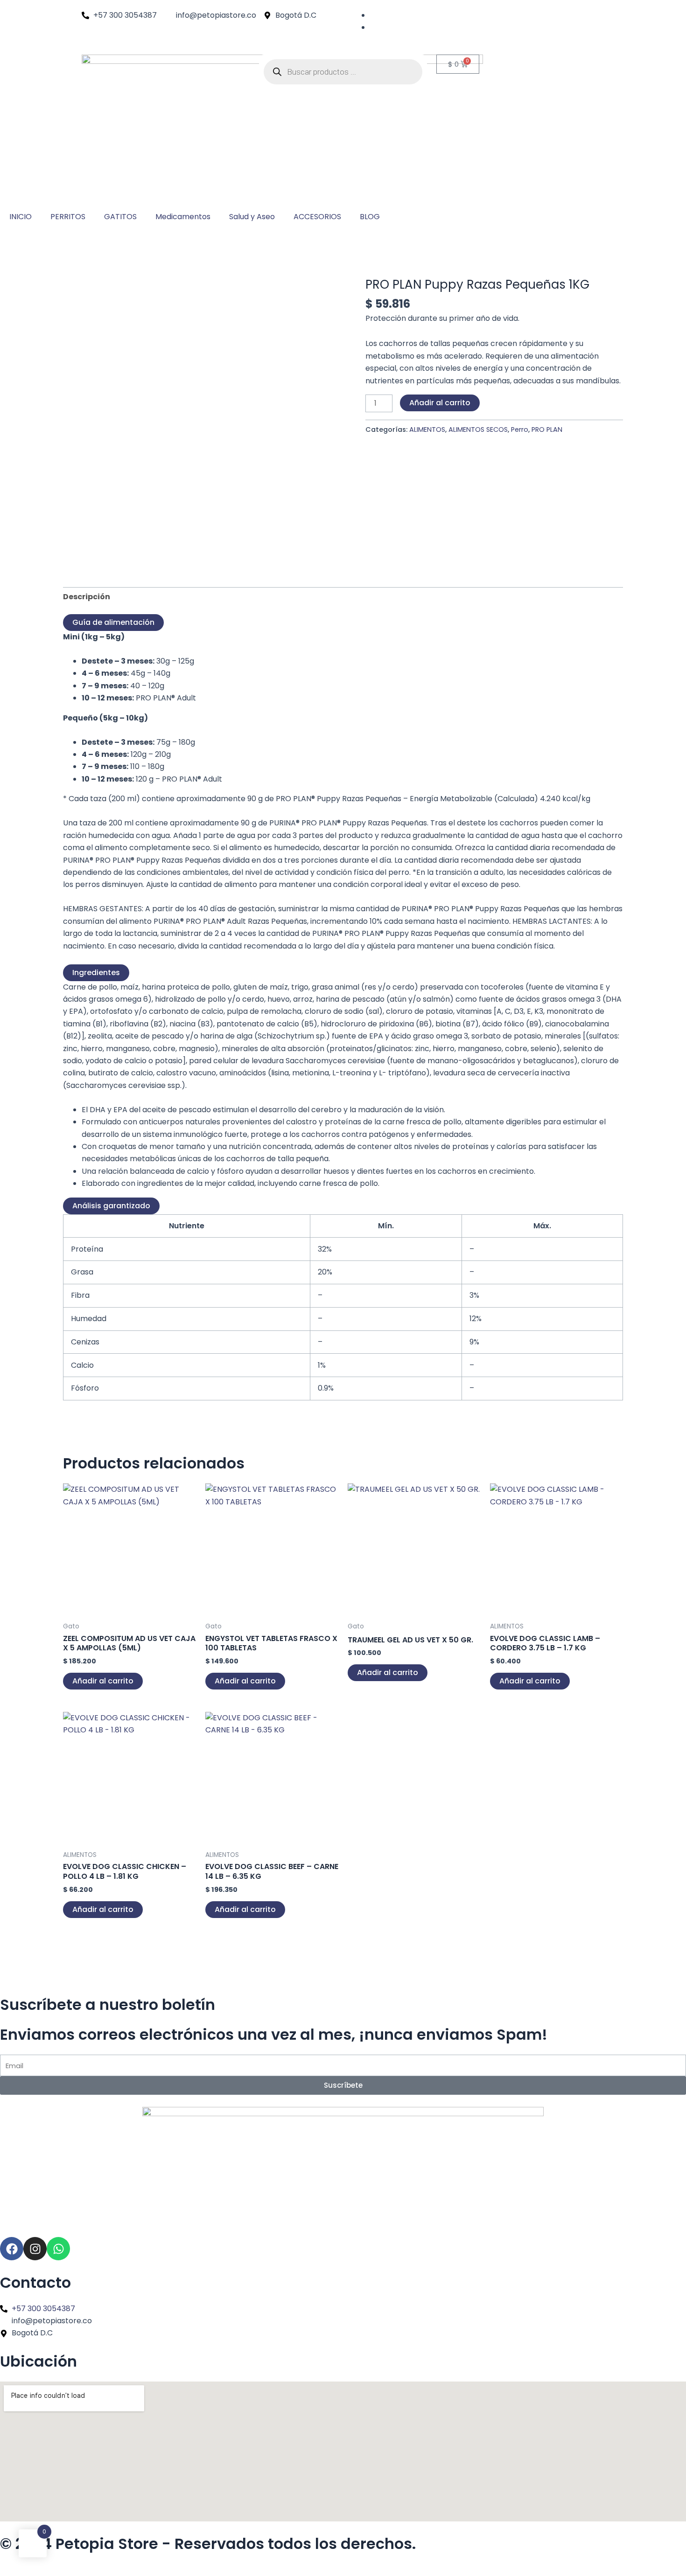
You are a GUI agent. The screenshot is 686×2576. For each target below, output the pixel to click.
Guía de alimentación (113, 622)
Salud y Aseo (252, 217)
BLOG (370, 217)
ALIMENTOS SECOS (478, 429)
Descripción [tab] (87, 597)
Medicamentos (183, 217)
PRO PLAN (547, 429)
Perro (520, 429)
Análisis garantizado (111, 1206)
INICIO (21, 217)
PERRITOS (68, 217)
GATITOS (120, 217)
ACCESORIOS (317, 217)
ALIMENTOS (427, 429)
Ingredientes (96, 973)
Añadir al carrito (440, 403)
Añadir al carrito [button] (103, 1681)
